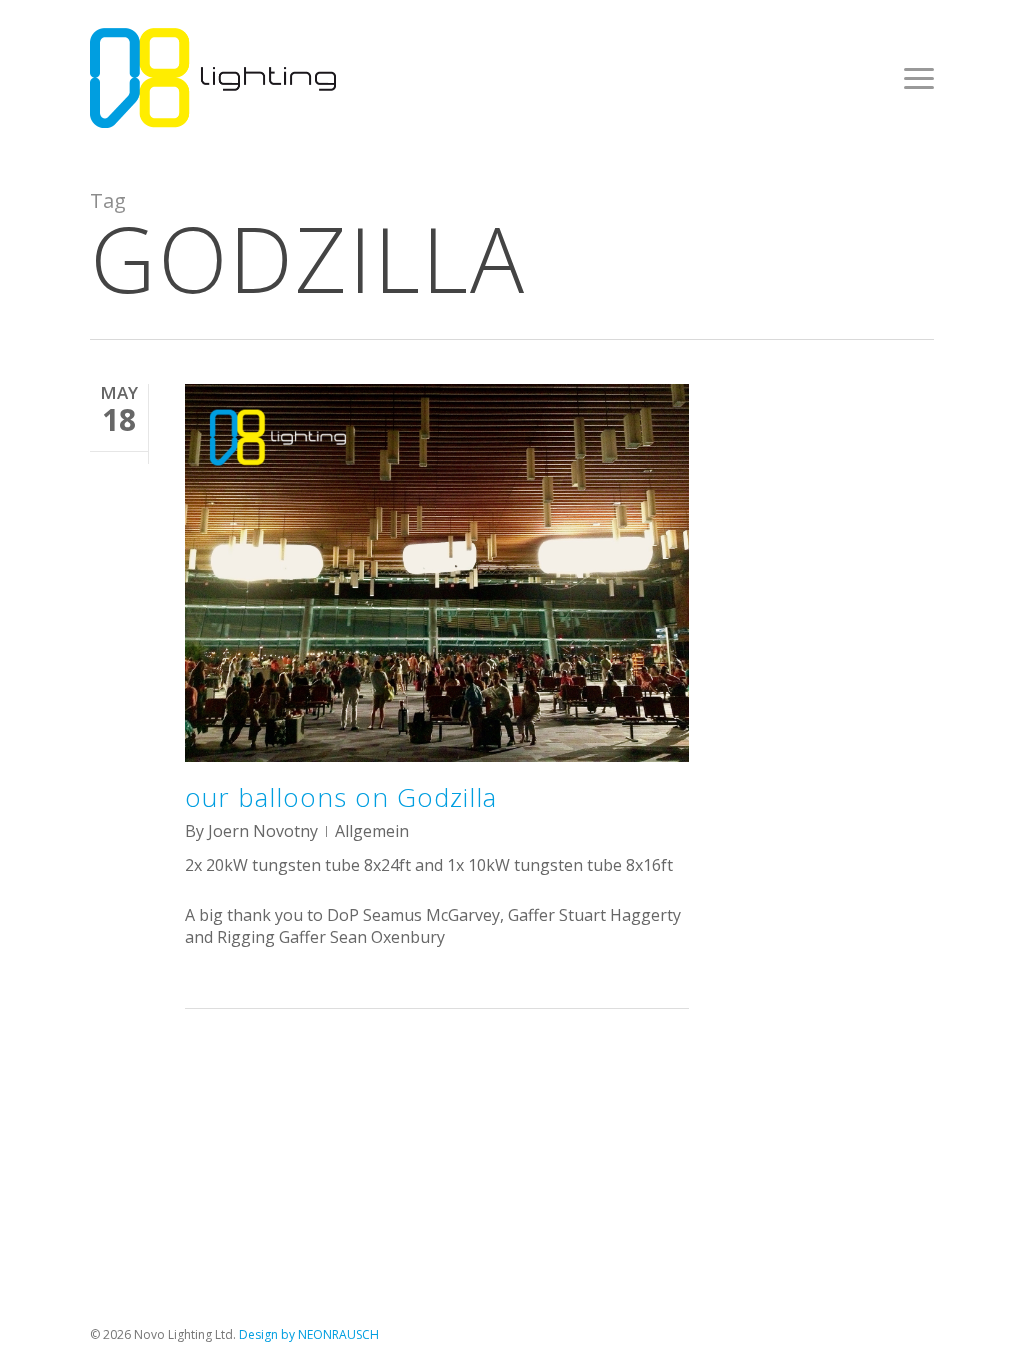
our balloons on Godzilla (341, 797)
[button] (919, 78)
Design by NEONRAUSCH (309, 1334)
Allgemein (372, 831)
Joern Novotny (263, 831)
